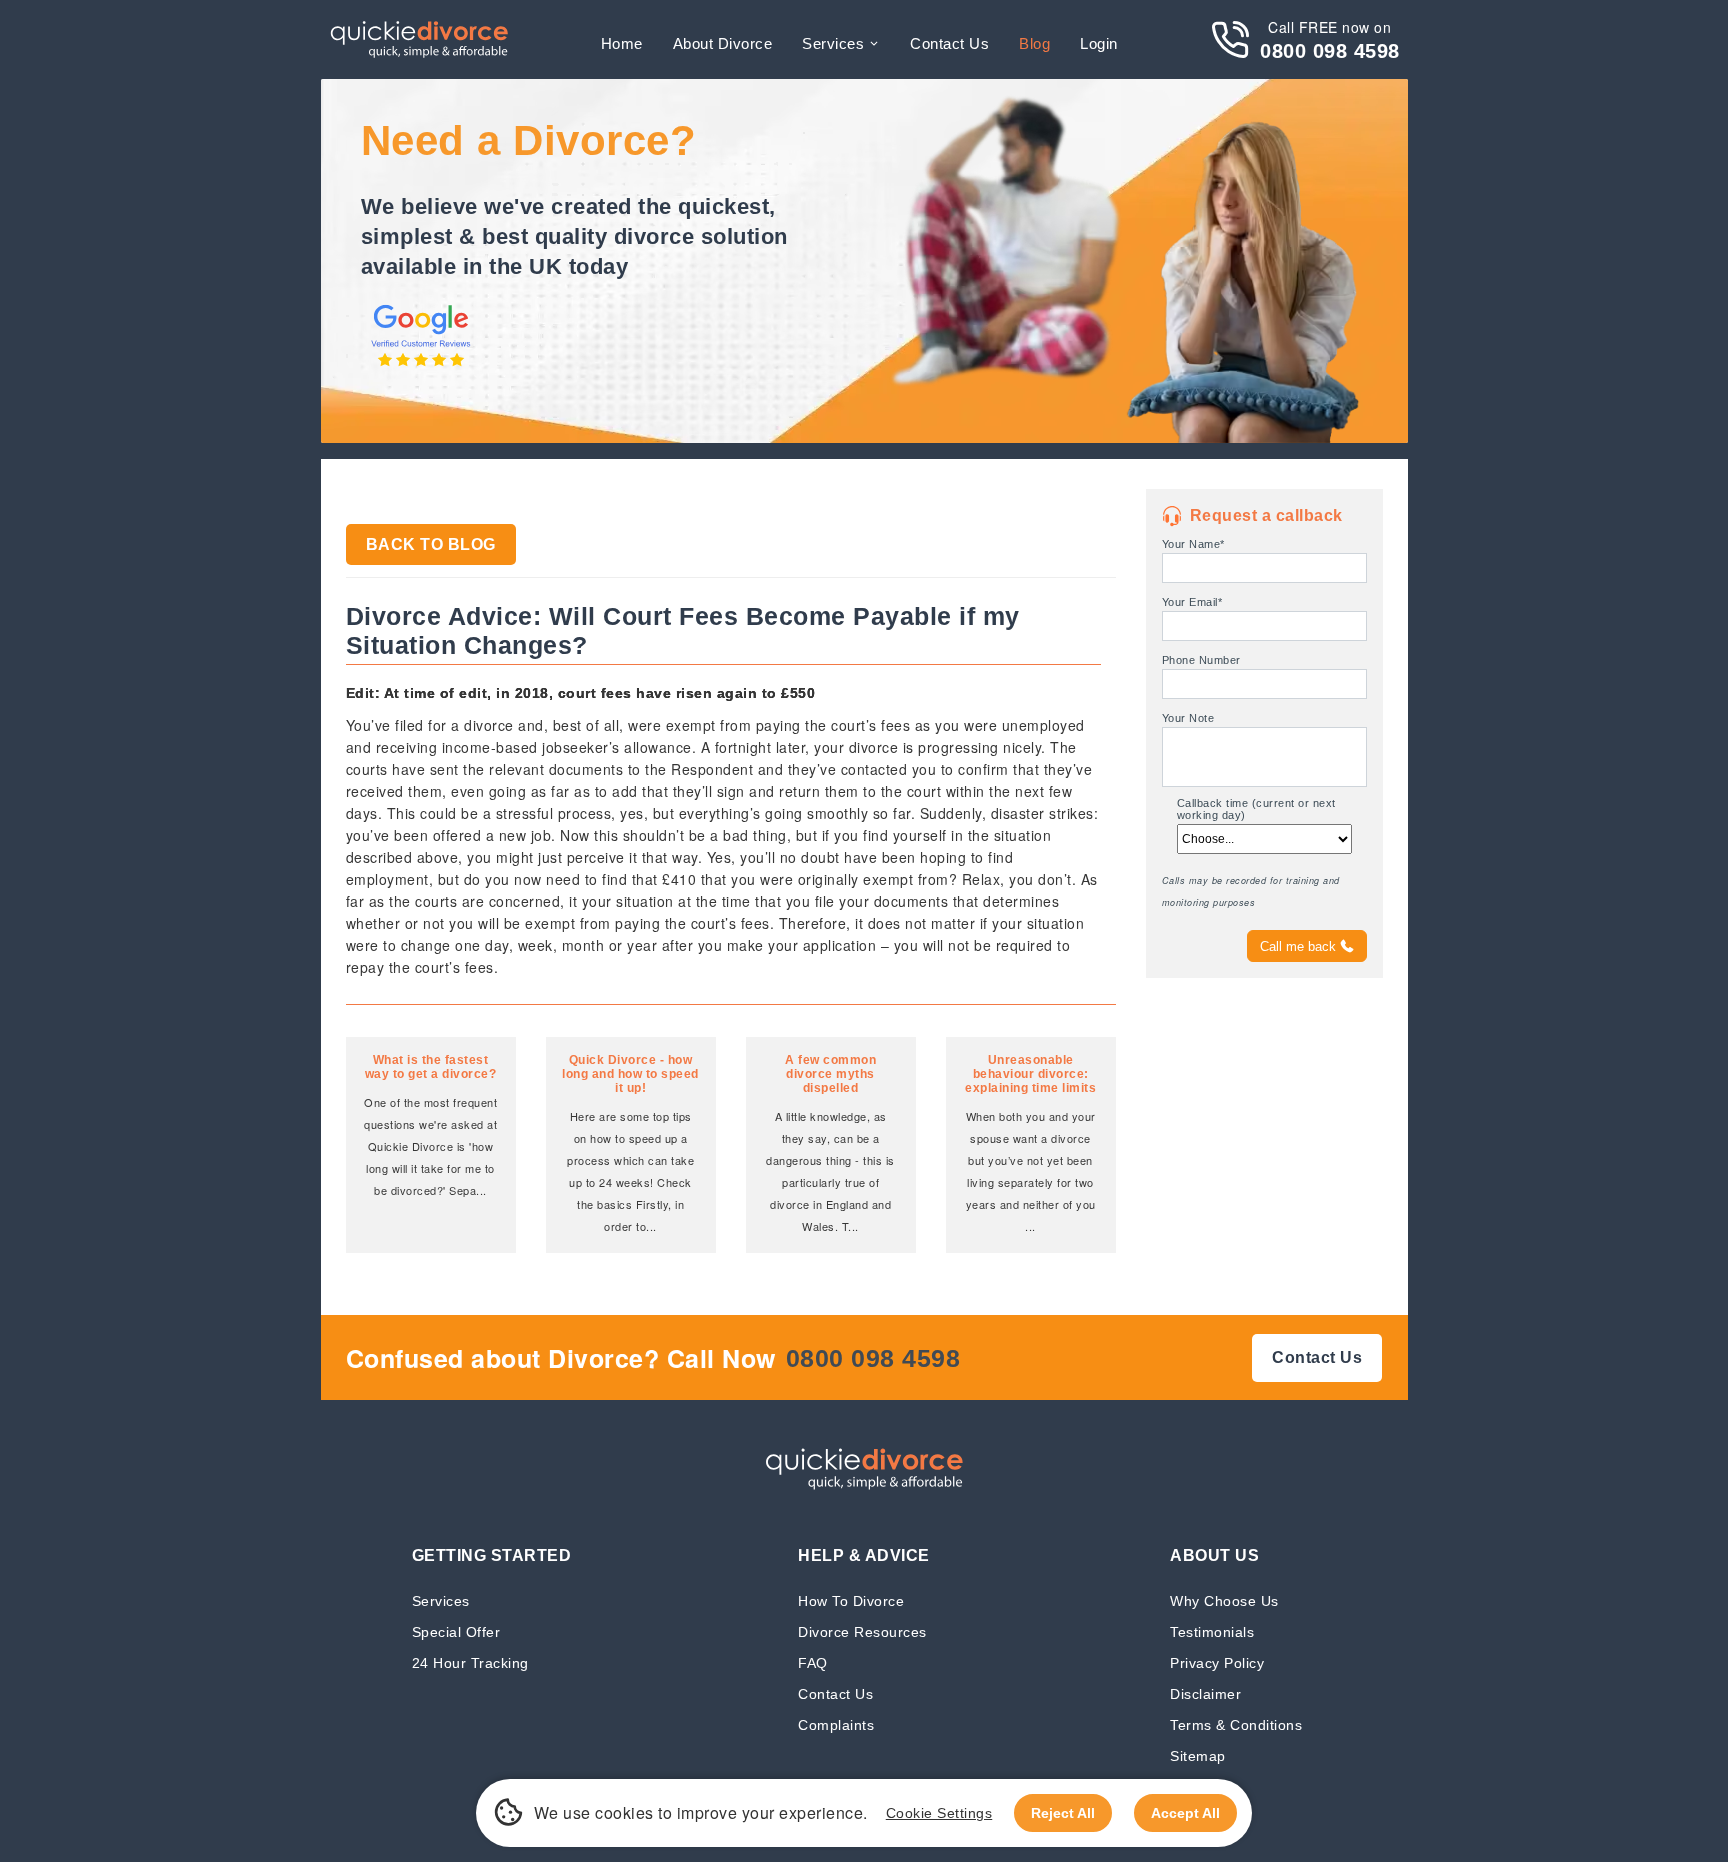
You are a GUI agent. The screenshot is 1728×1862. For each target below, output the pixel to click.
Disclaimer (1205, 1693)
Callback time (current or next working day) (1256, 809)
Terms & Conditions (1236, 1724)
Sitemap (1198, 1755)
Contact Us (835, 1693)
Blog (1034, 43)
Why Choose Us (1224, 1600)
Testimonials (1212, 1631)
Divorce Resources (862, 1631)
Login (1099, 43)
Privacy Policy (1217, 1662)
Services (833, 43)
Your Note (1188, 718)
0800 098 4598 (1330, 51)
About (723, 43)
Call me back (1298, 946)
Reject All (1063, 1813)
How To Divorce (851, 1600)
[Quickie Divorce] (419, 39)
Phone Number (1201, 660)
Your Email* (1192, 602)
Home (622, 43)
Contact (949, 43)
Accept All (1185, 1813)
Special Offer (456, 1631)
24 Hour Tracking (470, 1662)
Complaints (836, 1724)
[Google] (421, 368)
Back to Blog (431, 544)
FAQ (813, 1662)
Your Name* (1193, 544)
